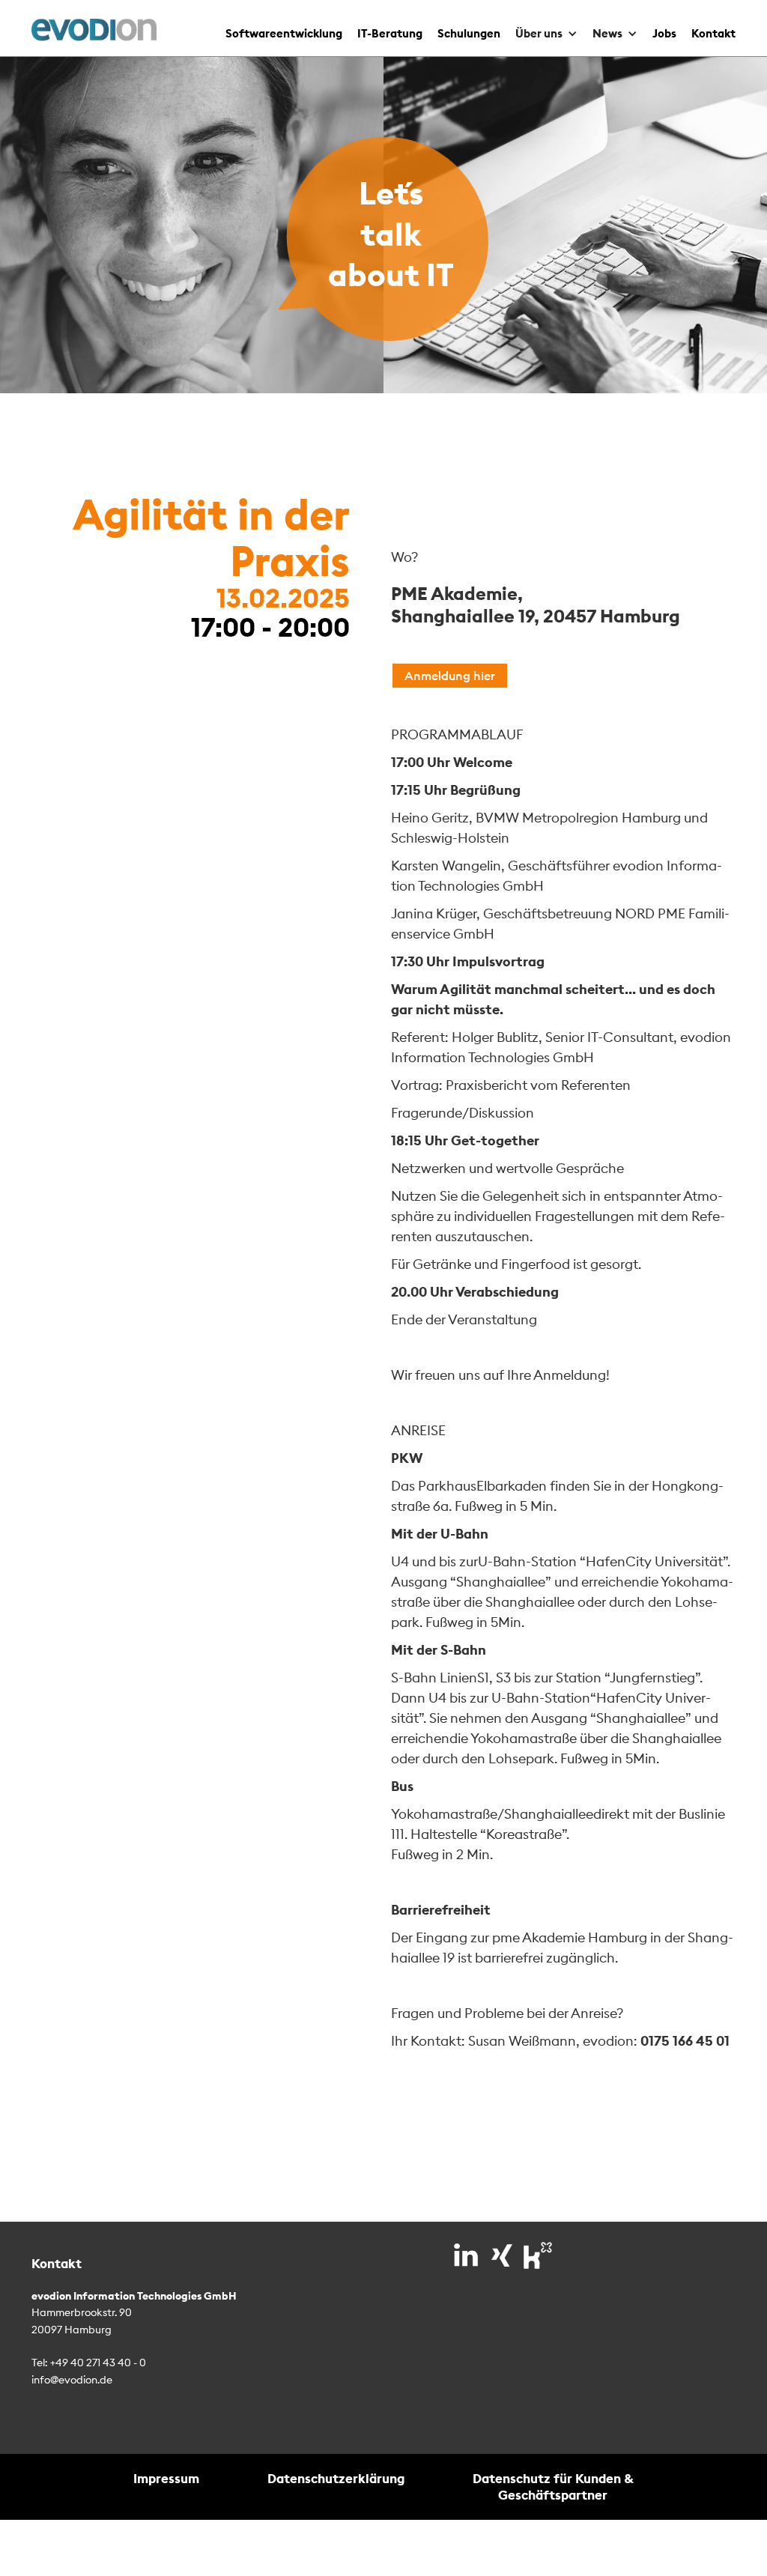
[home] (94, 30)
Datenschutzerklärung (336, 2478)
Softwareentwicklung (284, 33)
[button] (539, 28)
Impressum (166, 2478)
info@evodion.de (72, 2380)
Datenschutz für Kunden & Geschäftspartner (553, 2486)
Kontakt (713, 33)
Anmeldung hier (450, 676)
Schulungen (469, 33)
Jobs (664, 33)
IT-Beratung (390, 33)
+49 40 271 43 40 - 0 (98, 2363)
